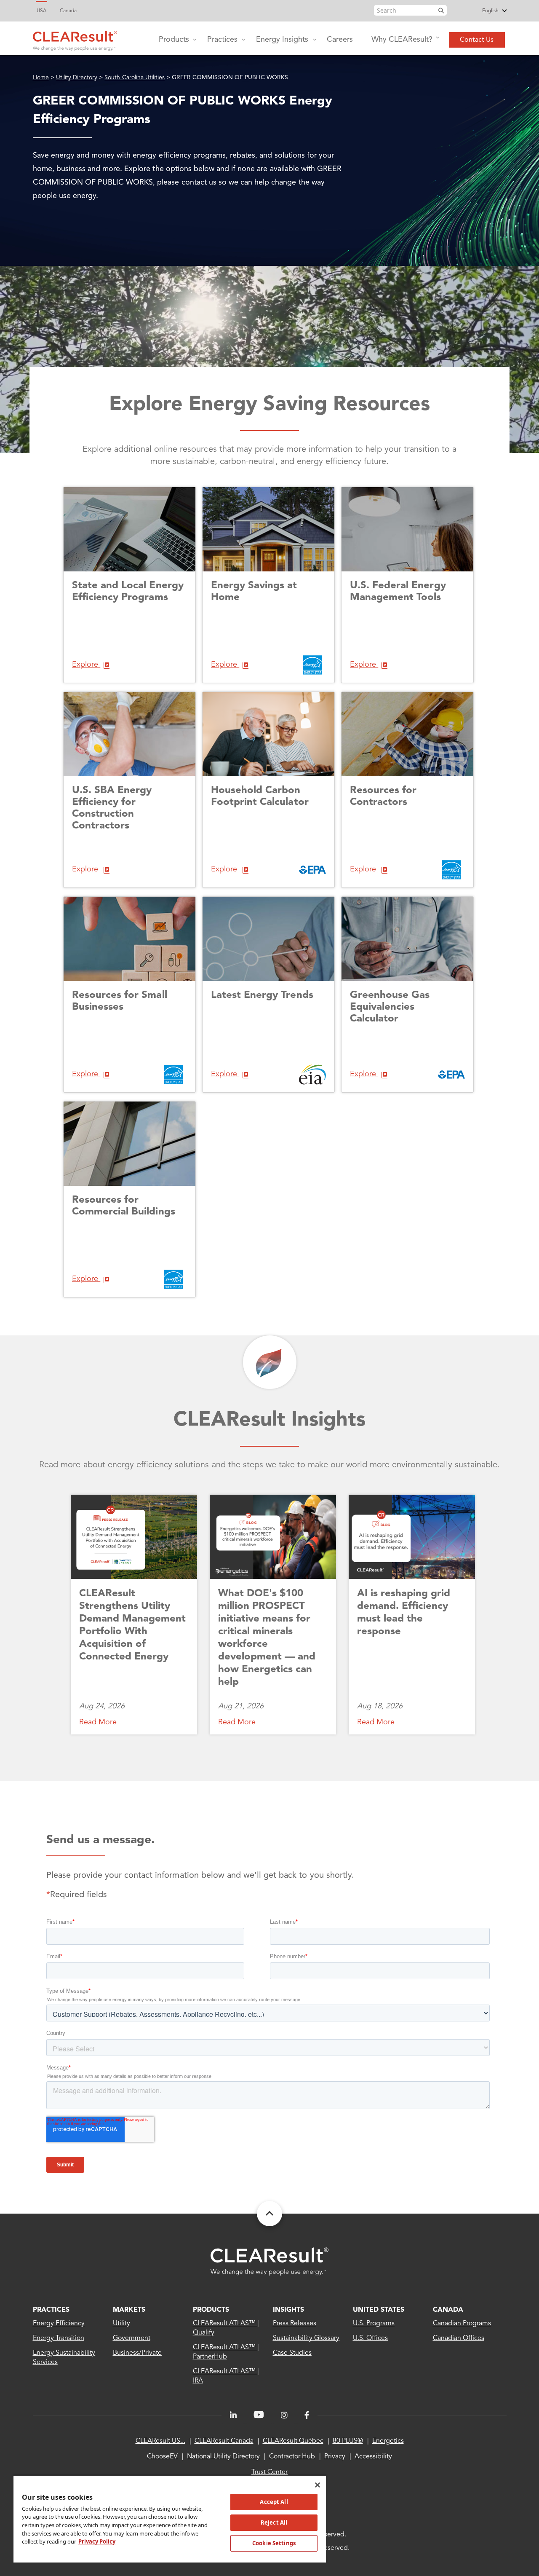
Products (174, 40)
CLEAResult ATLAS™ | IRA (226, 2376)
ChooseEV (162, 2457)
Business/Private (137, 2353)
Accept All (274, 2502)
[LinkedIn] (233, 2415)
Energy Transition (59, 2338)
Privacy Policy (97, 2541)
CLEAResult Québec (293, 2441)
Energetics (388, 2441)
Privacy (335, 2457)
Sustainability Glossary (306, 2338)
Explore (86, 665)
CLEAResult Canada (224, 2441)
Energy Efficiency (59, 2324)
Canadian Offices (459, 2338)
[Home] (75, 39)
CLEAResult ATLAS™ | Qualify (226, 2328)
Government (132, 2338)
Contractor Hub (292, 2457)
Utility (121, 2324)
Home (41, 78)
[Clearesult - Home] (269, 2261)
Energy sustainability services (64, 2358)
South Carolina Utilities (135, 78)
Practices (222, 40)
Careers (340, 40)
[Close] (318, 2485)
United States (379, 2310)
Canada (68, 11)
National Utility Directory (223, 2457)
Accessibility (373, 2457)
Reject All (274, 2522)
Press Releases (295, 2324)
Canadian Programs (462, 2324)
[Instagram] (284, 2415)
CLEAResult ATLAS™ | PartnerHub (226, 2352)
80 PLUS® (348, 2441)
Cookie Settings (274, 2543)
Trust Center (269, 2472)
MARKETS (129, 2310)
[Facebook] (307, 2415)
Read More (98, 1722)
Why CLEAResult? (402, 40)
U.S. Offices (370, 2338)
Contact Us (477, 40)
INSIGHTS (288, 2310)
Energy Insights (282, 40)
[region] (170, 2519)
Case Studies (292, 2353)
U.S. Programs (374, 2324)
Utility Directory (77, 78)
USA (41, 11)
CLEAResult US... (160, 2441)
